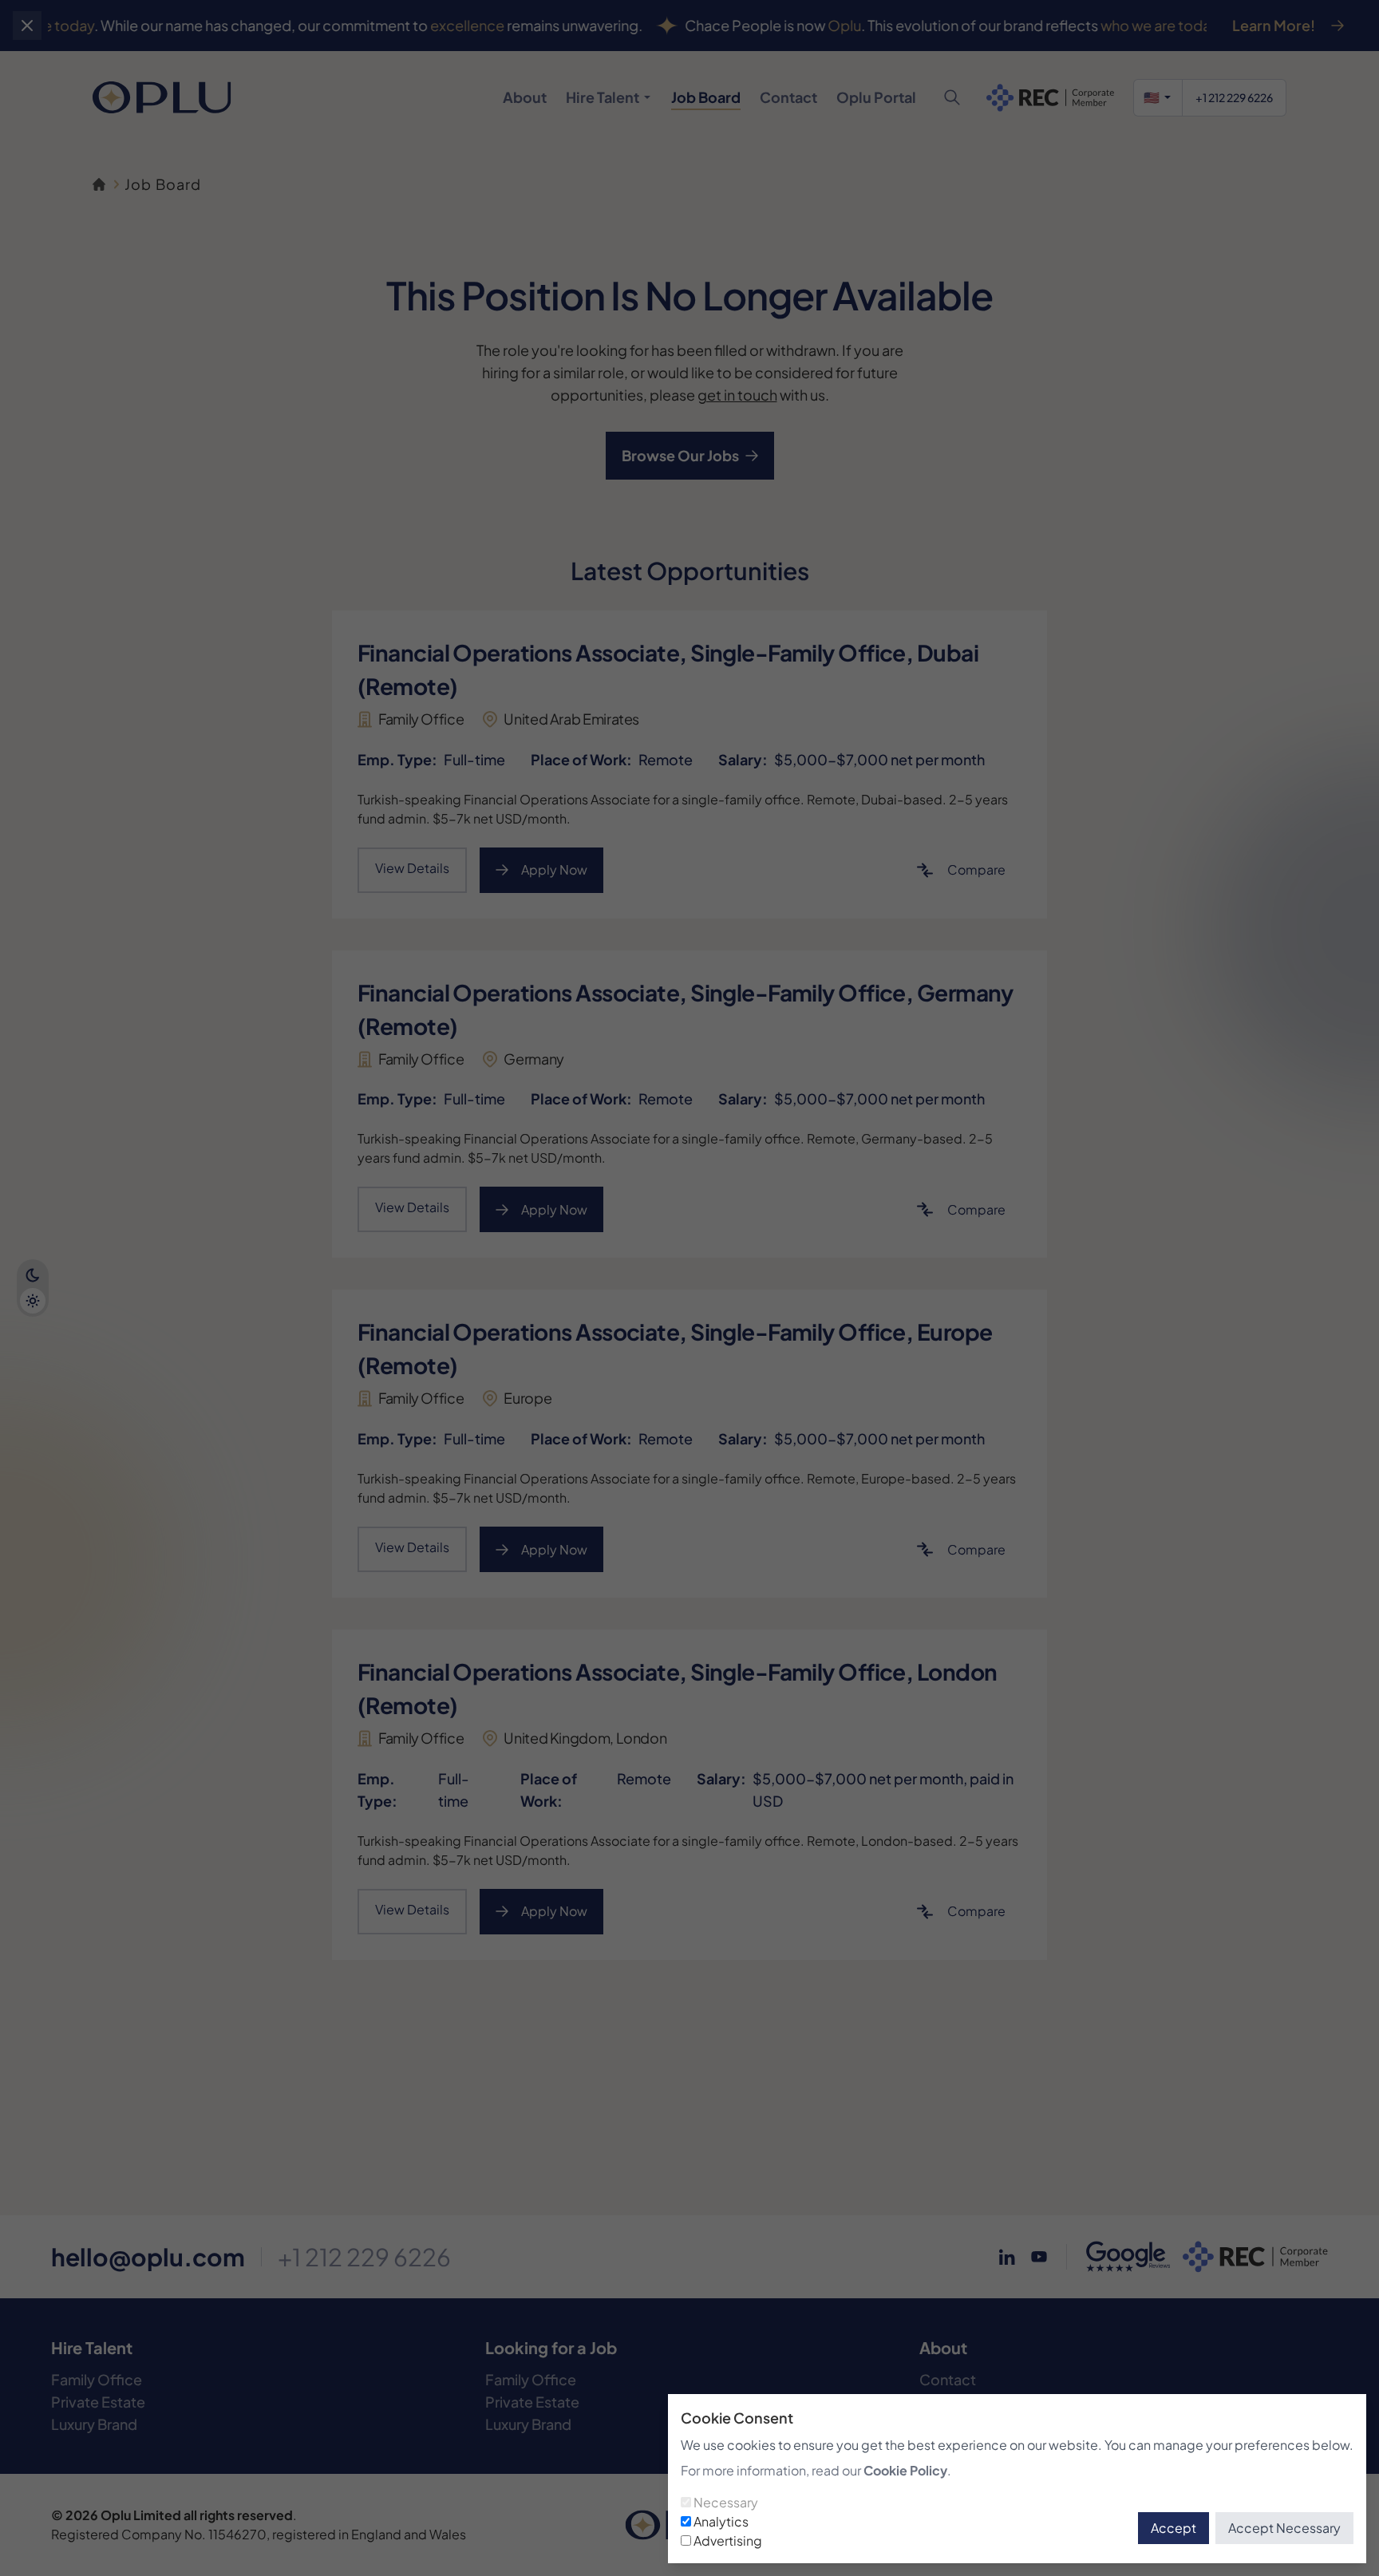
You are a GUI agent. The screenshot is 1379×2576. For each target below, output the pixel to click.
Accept (1174, 2528)
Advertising (728, 2540)
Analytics (721, 2521)
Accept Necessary (1284, 2528)
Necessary (726, 2502)
